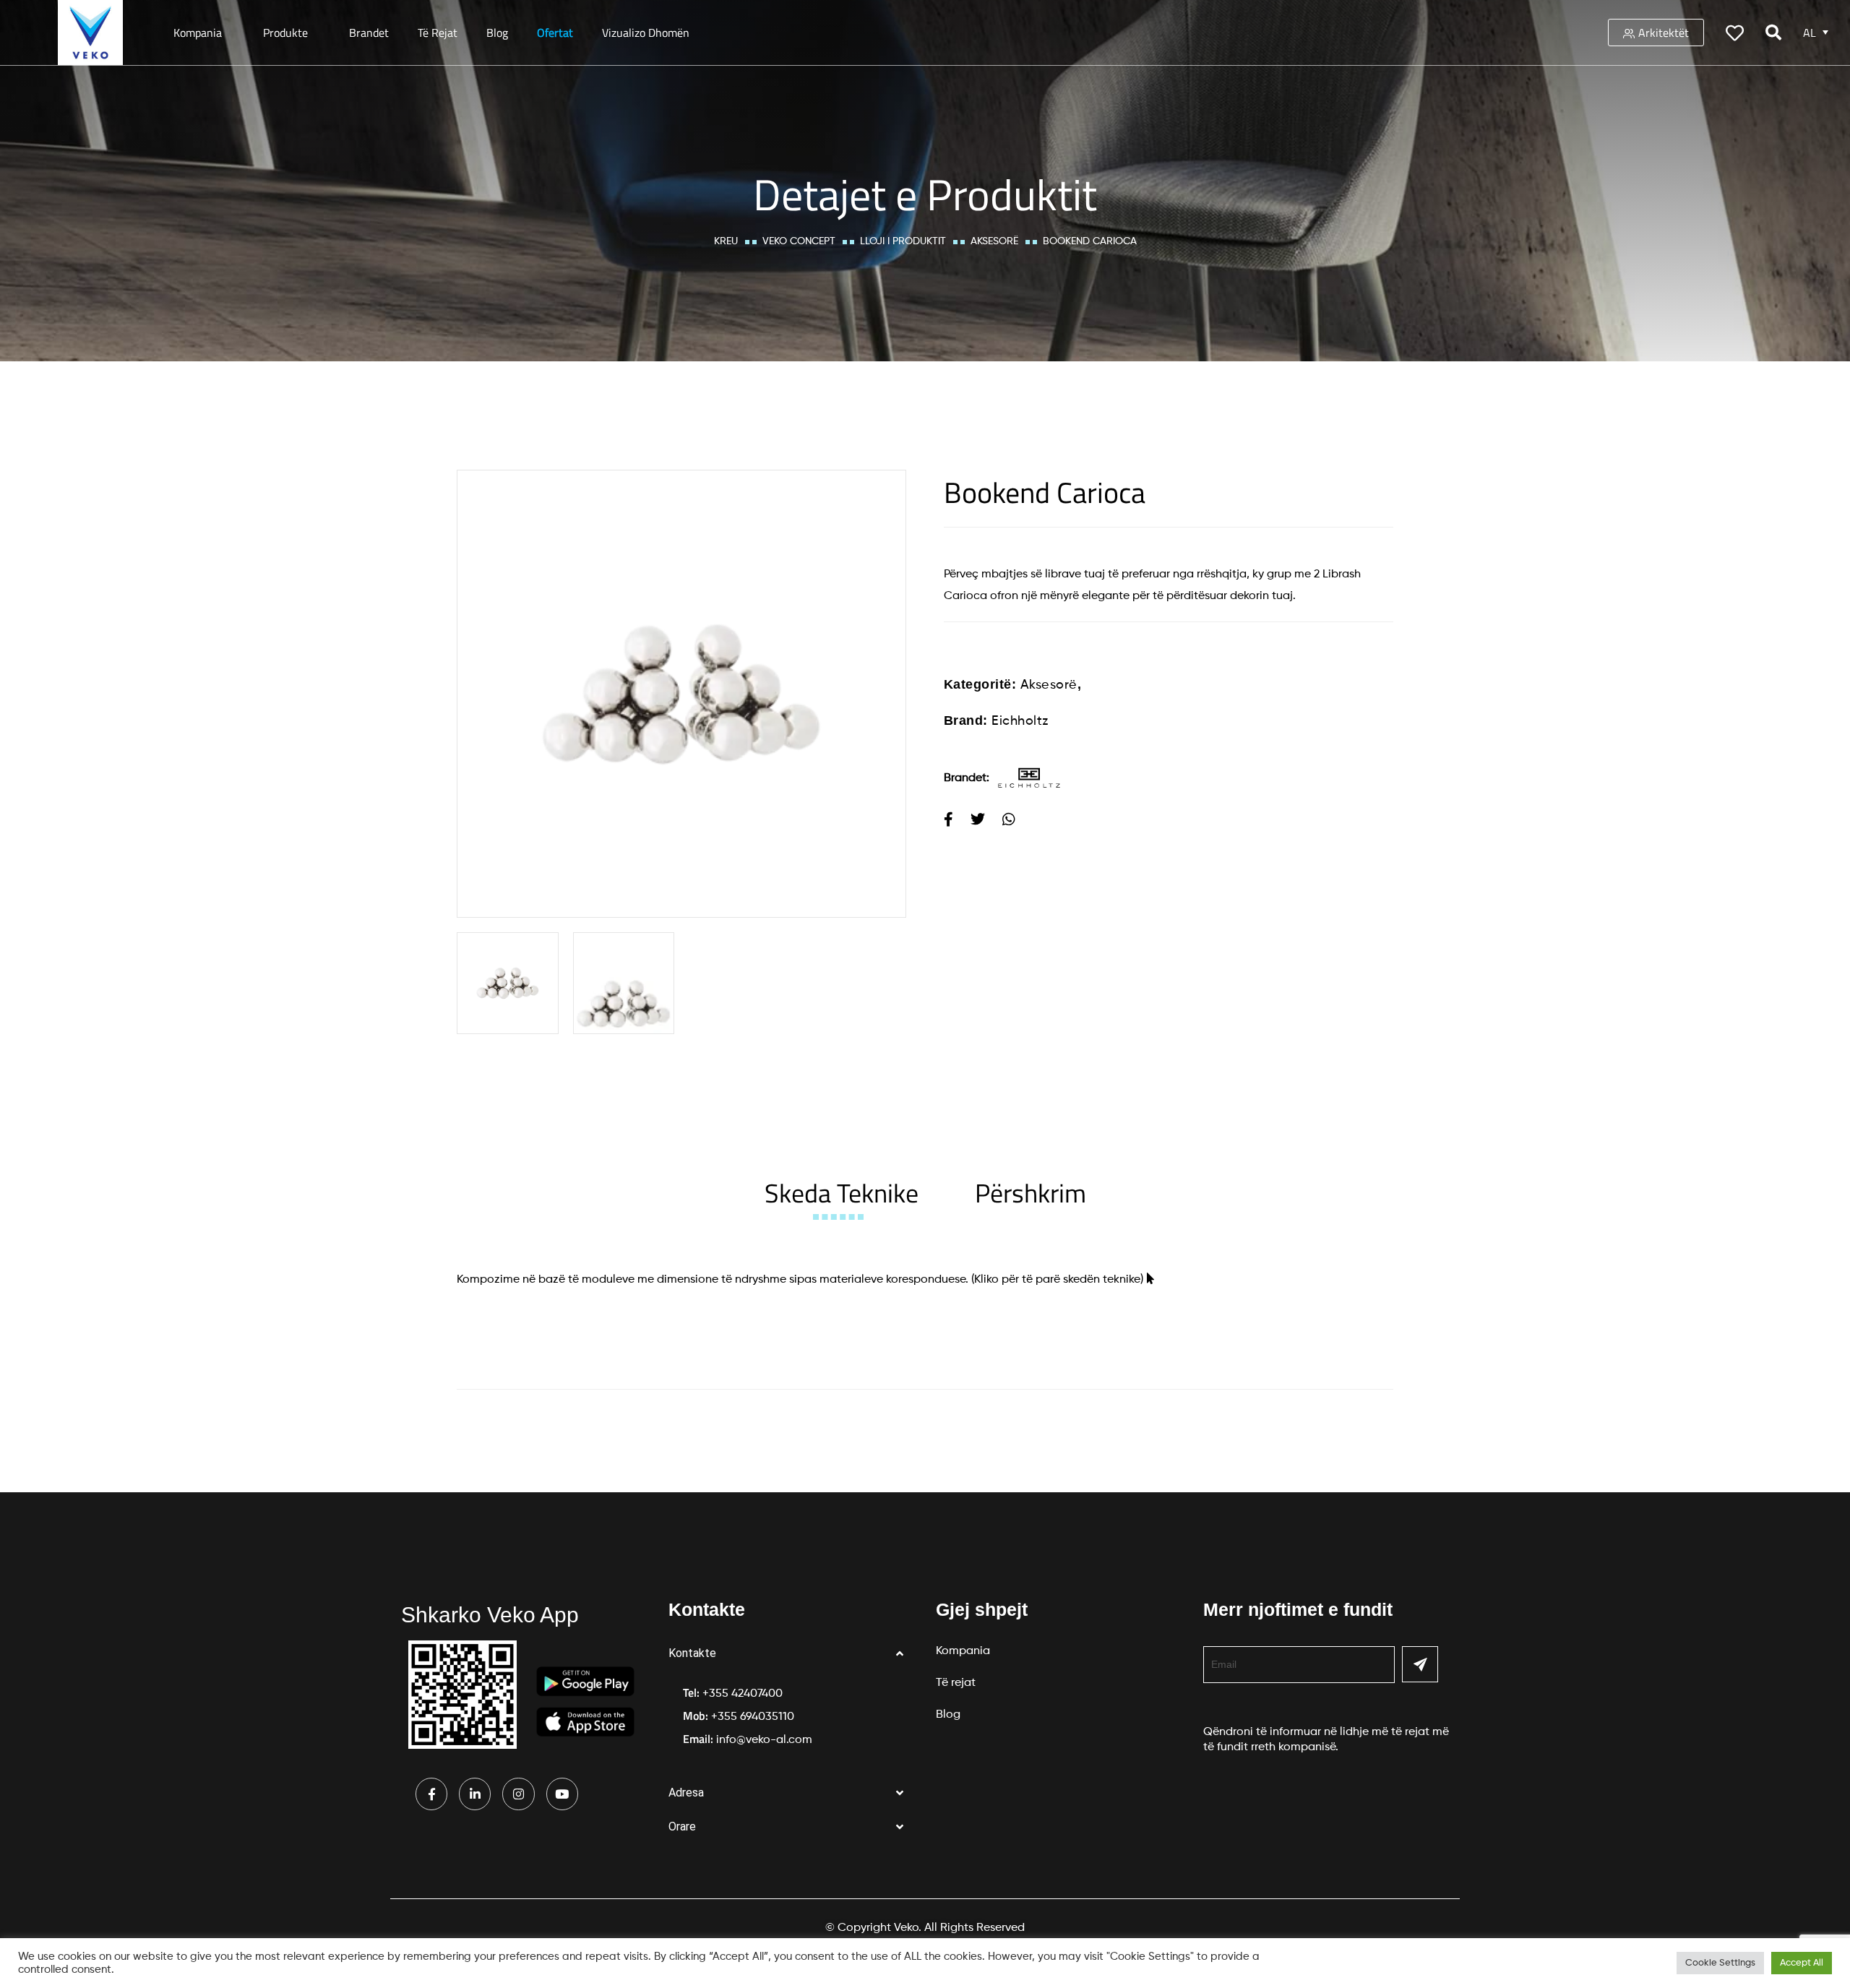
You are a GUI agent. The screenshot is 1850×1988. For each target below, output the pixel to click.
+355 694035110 (753, 1717)
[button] (791, 1654)
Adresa (686, 1793)
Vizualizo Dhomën (646, 33)
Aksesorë (994, 241)
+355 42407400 (743, 1694)
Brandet (369, 33)
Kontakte (692, 1653)
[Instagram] (518, 1794)
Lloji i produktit (903, 241)
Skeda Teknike (842, 1193)
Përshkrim (1031, 1193)
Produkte (285, 33)
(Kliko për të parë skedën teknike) (1057, 1280)
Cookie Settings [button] (1720, 1963)
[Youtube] (562, 1794)
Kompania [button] (198, 33)
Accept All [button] (1802, 1963)
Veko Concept (799, 241)
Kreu (726, 241)
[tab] (842, 1193)
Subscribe (1420, 1664)
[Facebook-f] (431, 1794)
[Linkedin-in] (475, 1794)
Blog (497, 33)
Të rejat (438, 33)
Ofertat (555, 33)
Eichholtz (1020, 721)
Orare (682, 1826)
